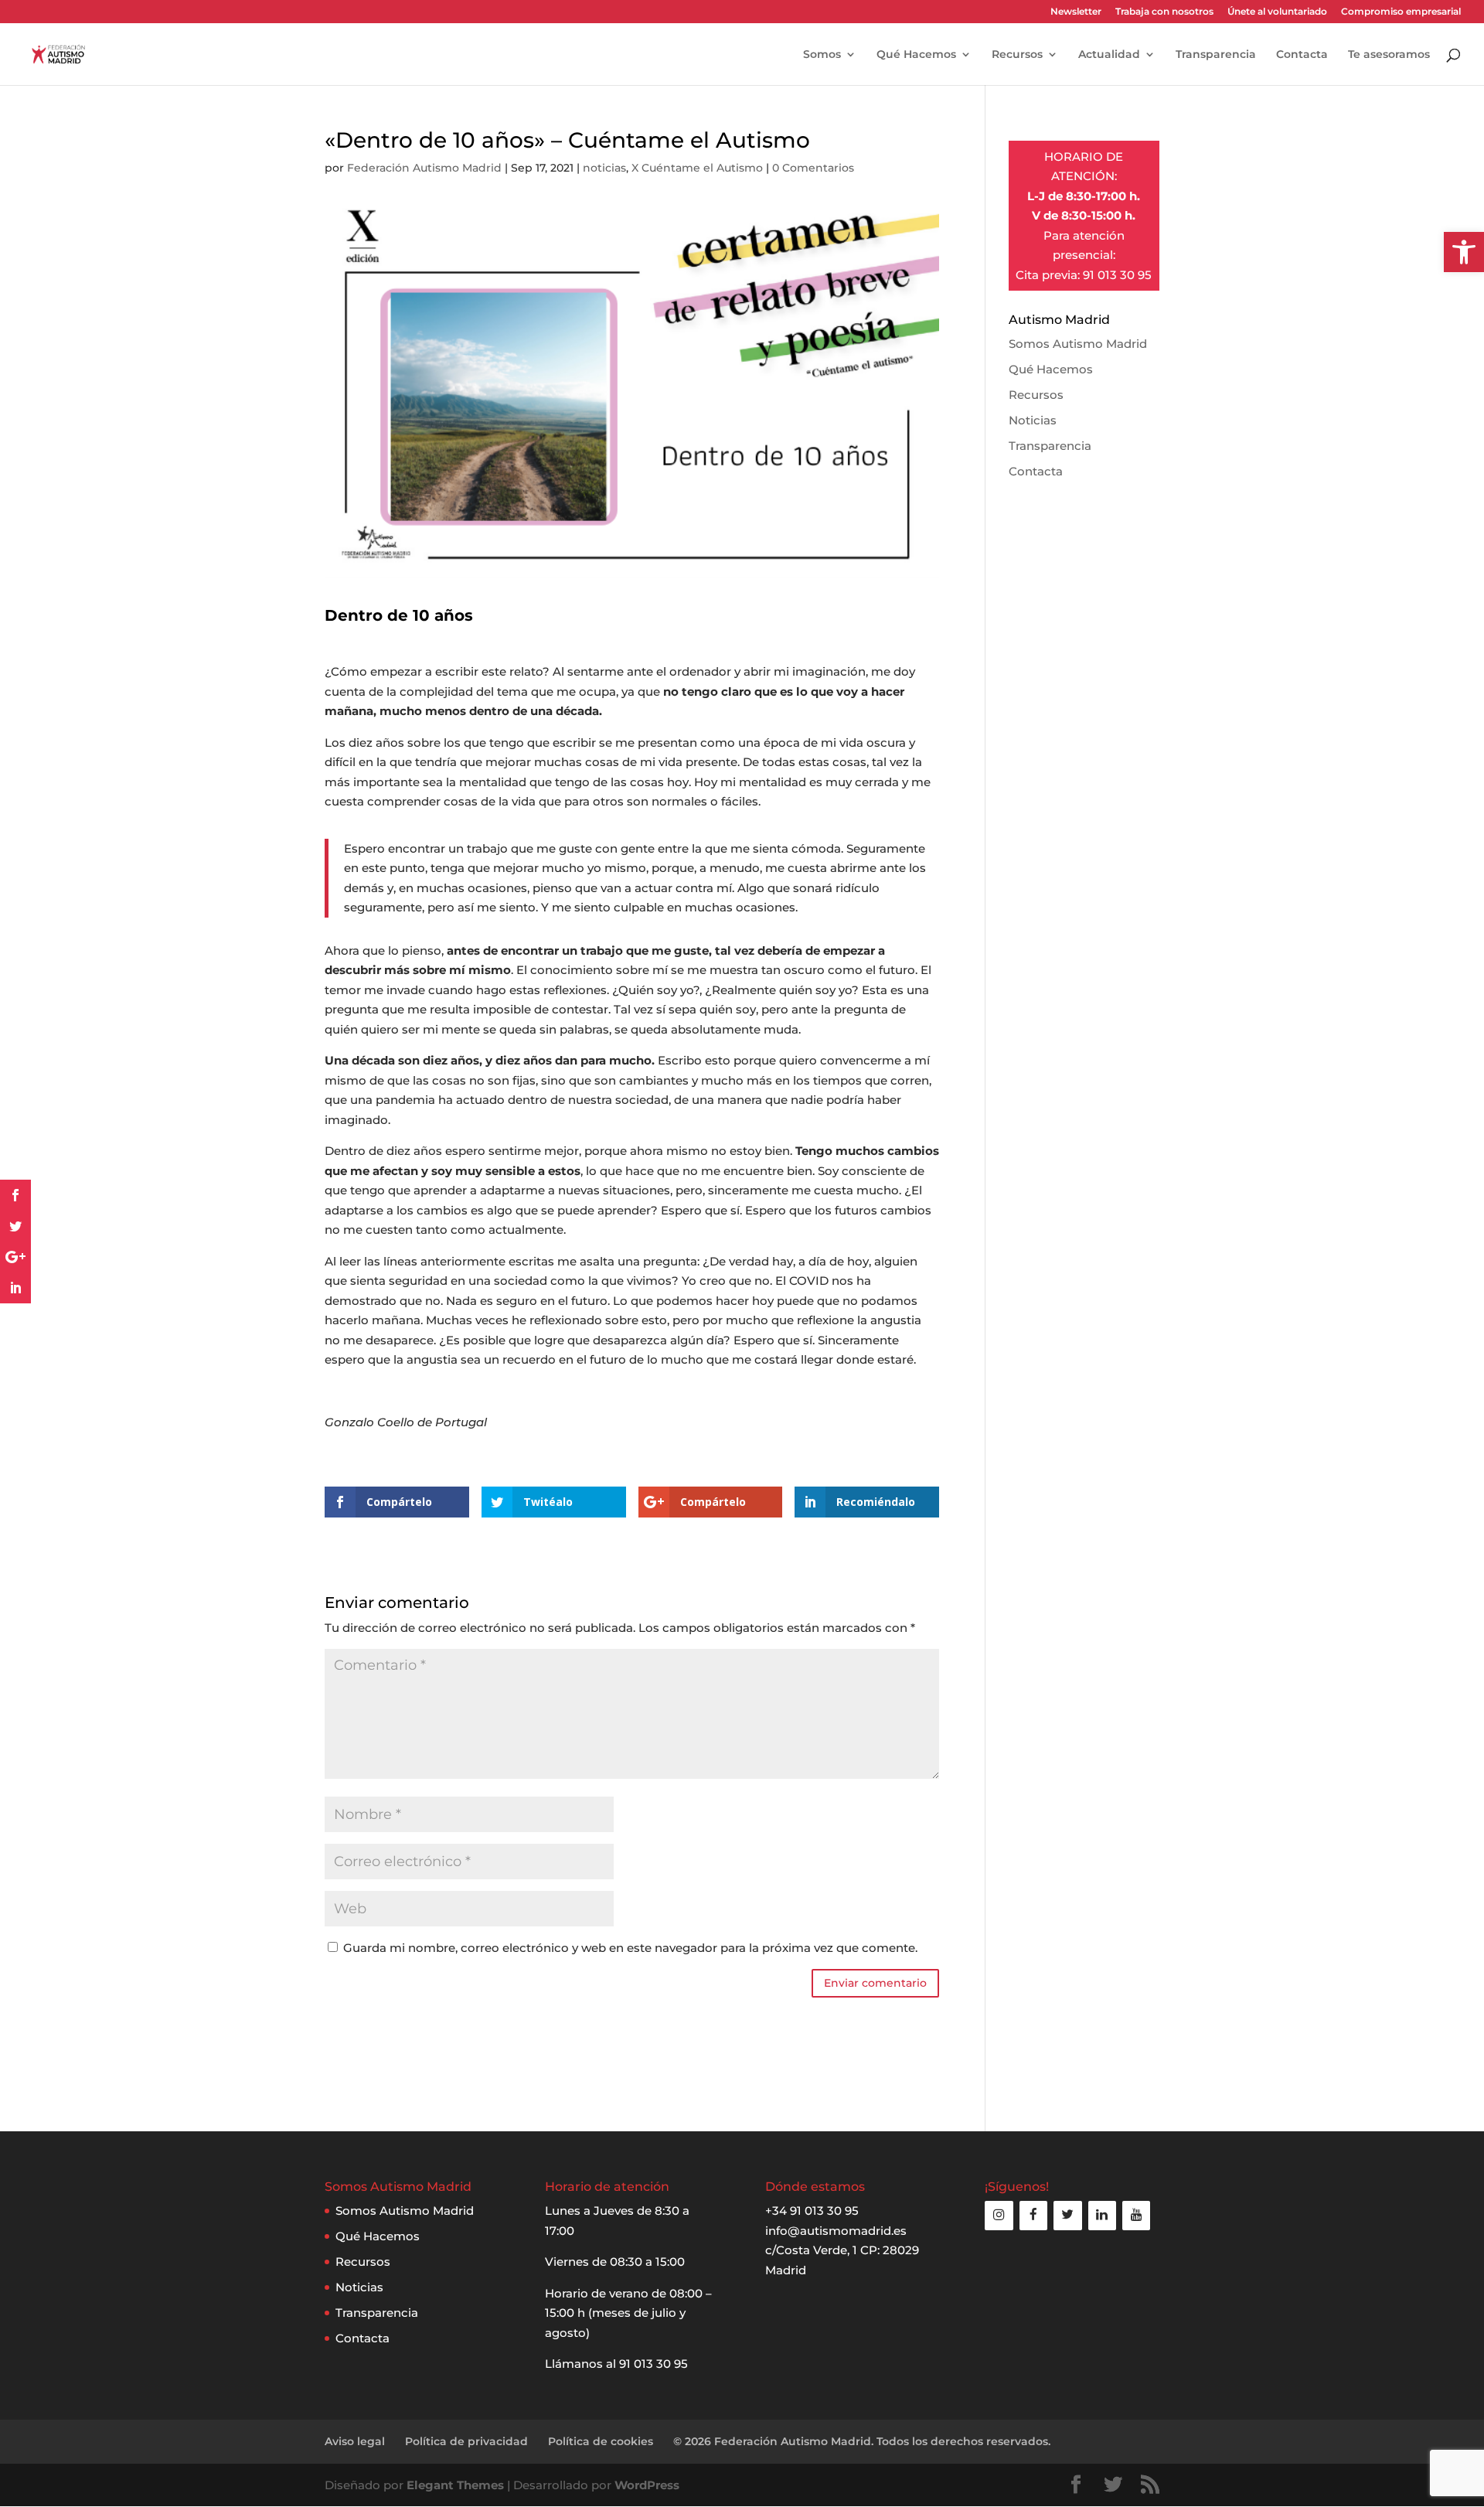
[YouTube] (1136, 2215)
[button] (1464, 252)
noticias (604, 168)
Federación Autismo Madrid (424, 168)
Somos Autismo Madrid (1078, 344)
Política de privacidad (466, 2441)
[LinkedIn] (1102, 2215)
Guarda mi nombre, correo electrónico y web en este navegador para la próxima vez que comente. (630, 1948)
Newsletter (1076, 12)
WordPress (647, 2485)
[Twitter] (1067, 2215)
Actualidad (1109, 55)
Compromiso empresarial (1401, 12)
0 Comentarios (813, 168)
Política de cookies (601, 2441)
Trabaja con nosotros (1164, 12)
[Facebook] (1033, 2215)
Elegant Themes (455, 2485)
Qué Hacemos (916, 55)
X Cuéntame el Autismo (697, 168)
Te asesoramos (1389, 55)
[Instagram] (999, 2215)
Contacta (1302, 55)
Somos (822, 55)
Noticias (1033, 420)
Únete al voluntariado (1277, 12)
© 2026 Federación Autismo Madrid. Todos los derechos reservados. (862, 2441)
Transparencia (1216, 55)
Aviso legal (355, 2441)
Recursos (1017, 55)
